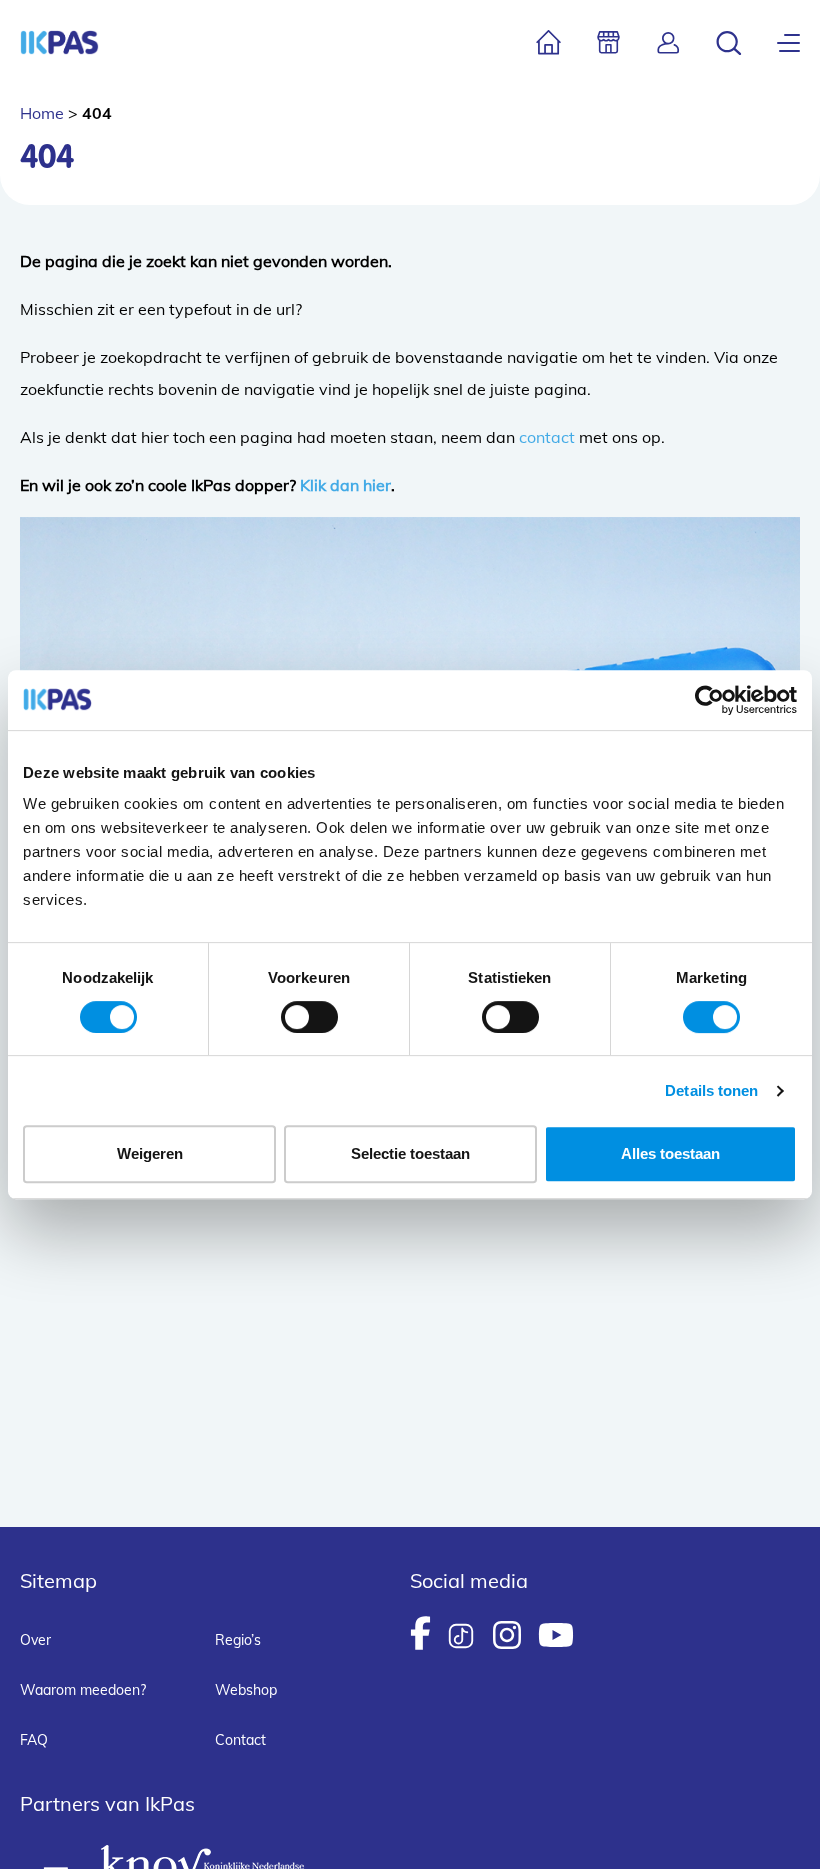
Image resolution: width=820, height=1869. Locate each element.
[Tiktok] (461, 1636)
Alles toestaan (670, 1153)
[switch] (309, 1017)
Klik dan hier (345, 485)
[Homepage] (59, 42)
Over (35, 1640)
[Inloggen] (668, 42)
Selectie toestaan (410, 1153)
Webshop (246, 1690)
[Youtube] (556, 1635)
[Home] (548, 42)
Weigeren (150, 1153)
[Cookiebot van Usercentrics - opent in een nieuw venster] (709, 700)
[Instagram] (507, 1635)
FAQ (34, 1740)
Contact (240, 1740)
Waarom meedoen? (83, 1690)
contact (547, 437)
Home (42, 113)
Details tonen (711, 1090)
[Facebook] (420, 1633)
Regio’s (238, 1640)
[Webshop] (608, 42)
